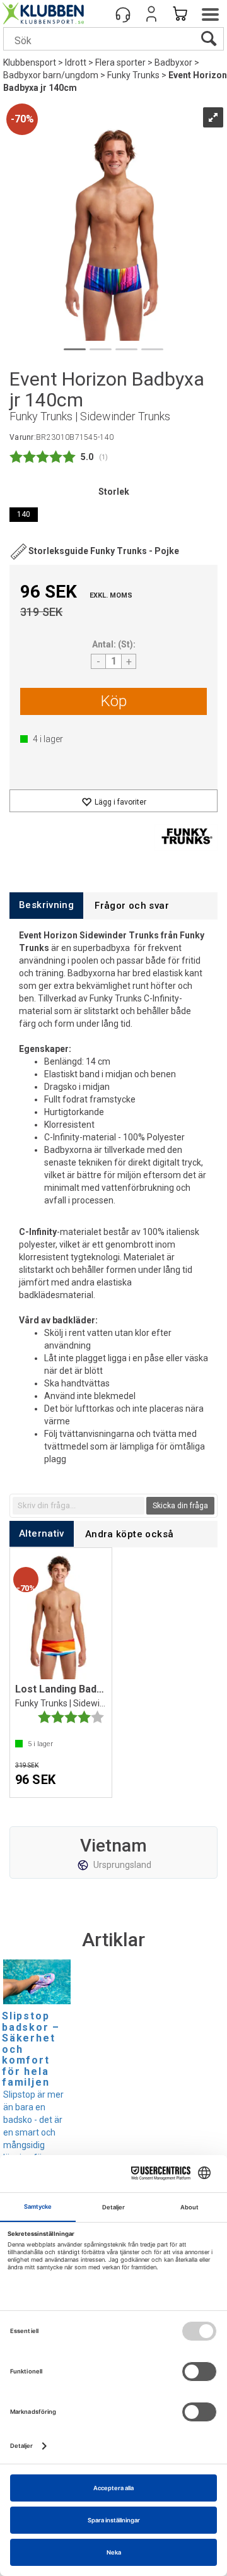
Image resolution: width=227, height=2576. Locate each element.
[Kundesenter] (123, 14)
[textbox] (79, 1506)
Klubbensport (30, 62)
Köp (114, 701)
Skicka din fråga (180, 1506)
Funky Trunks (133, 75)
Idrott (76, 62)
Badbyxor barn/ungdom (51, 75)
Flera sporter (120, 62)
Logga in (151, 14)
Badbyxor (173, 62)
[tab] (46, 905)
